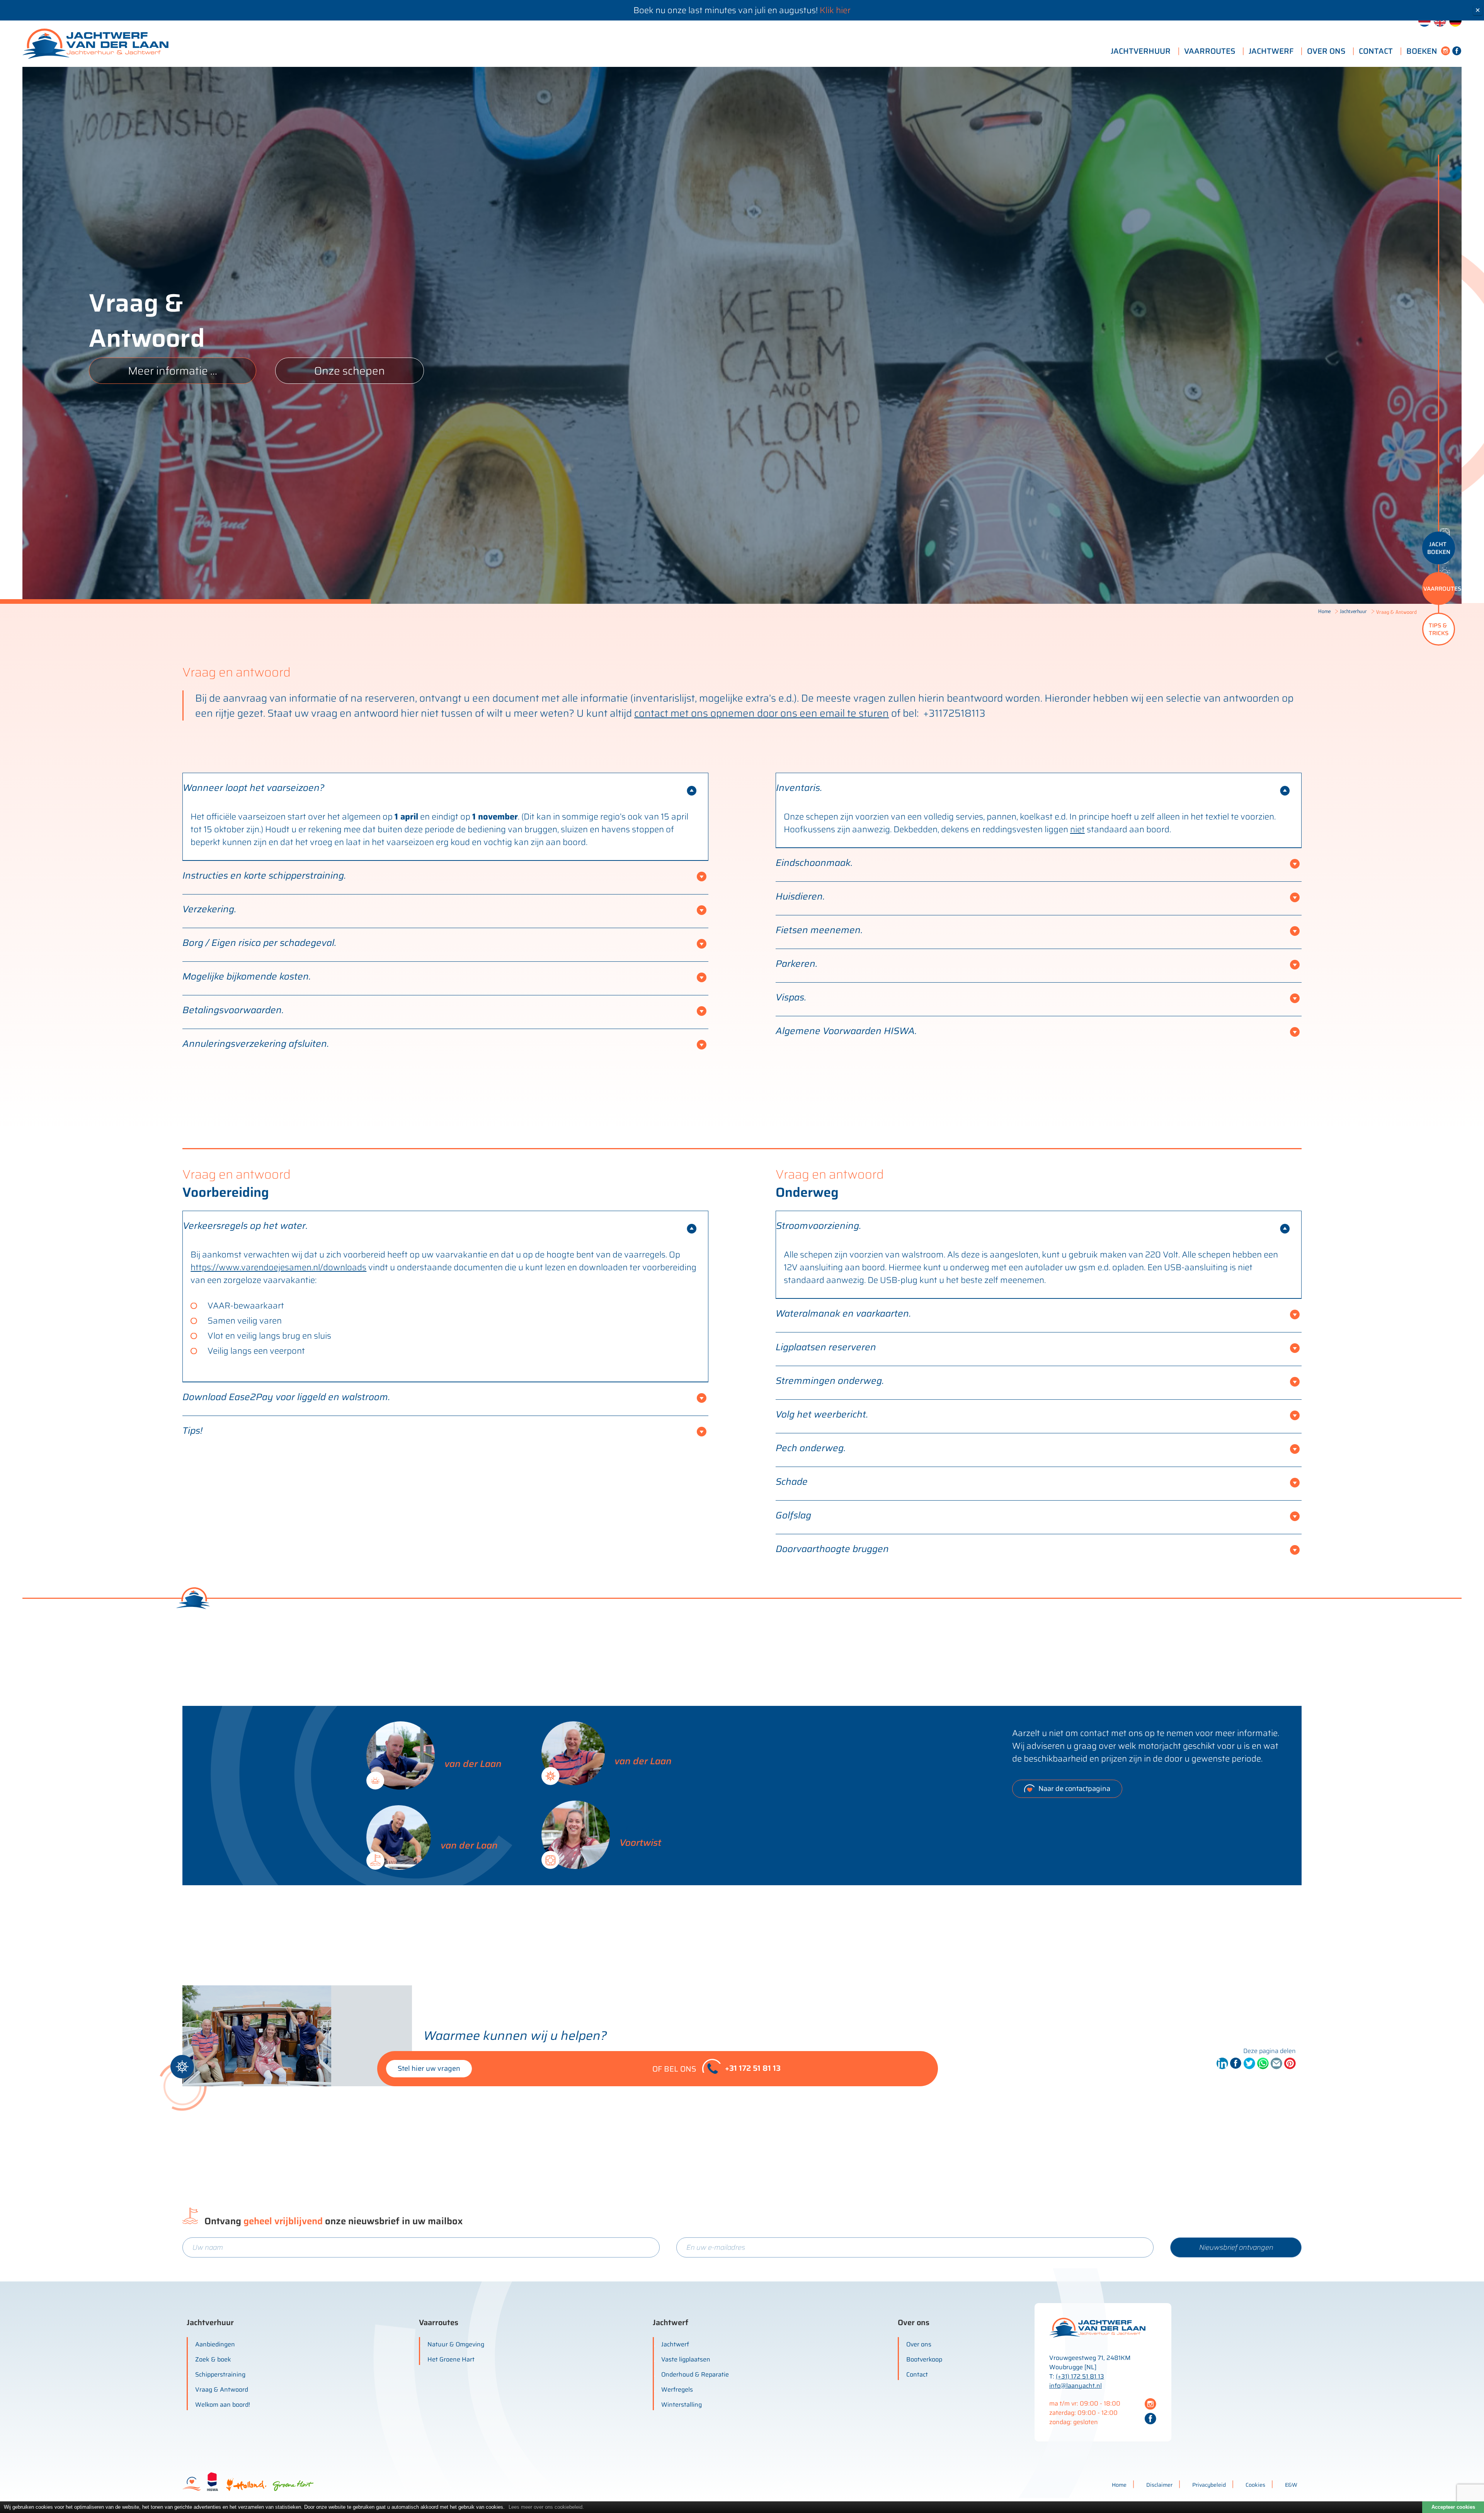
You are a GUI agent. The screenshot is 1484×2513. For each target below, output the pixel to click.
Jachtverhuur (1353, 611)
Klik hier (835, 10)
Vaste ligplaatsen (686, 2359)
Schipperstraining (220, 2374)
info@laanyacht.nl (1076, 2386)
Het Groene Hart (451, 2359)
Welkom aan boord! (223, 2405)
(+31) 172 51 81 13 (1080, 2376)
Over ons (919, 2344)
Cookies (1255, 2485)
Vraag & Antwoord (222, 2389)
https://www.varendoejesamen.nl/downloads (278, 1267)
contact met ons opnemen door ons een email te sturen (762, 713)
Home (1324, 611)
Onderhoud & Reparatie (695, 2374)
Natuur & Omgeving (456, 2344)
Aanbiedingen (215, 2344)
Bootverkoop (924, 2359)
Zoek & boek (213, 2359)
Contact (917, 2374)
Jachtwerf (675, 2344)
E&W (1291, 2485)
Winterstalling (682, 2405)
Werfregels (677, 2389)
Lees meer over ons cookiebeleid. (546, 2507)
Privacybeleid (1209, 2485)
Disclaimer (1159, 2485)
